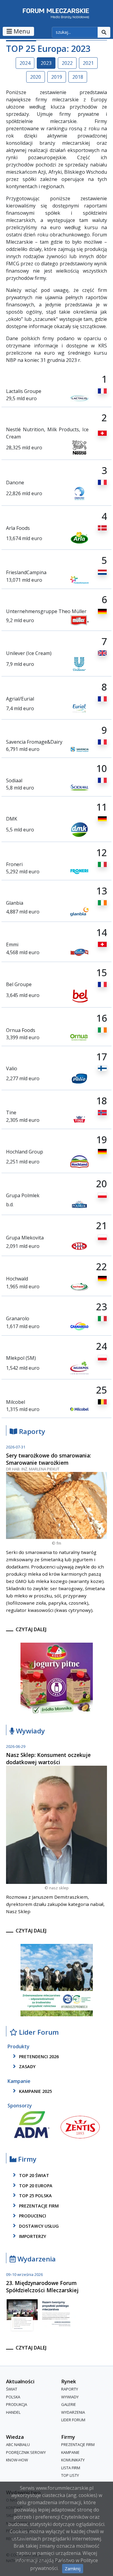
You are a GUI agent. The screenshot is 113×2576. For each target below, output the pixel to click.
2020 (36, 77)
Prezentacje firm (38, 2206)
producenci (32, 2216)
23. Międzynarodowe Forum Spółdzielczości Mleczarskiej (42, 2286)
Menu (21, 31)
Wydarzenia (36, 2259)
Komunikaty (73, 2460)
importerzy (32, 2236)
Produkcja (17, 2404)
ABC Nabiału (18, 2445)
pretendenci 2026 (38, 2057)
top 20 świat (33, 2175)
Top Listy (70, 2475)
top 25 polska (35, 2196)
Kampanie (70, 2452)
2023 (46, 63)
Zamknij (73, 2569)
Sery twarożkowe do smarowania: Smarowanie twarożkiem (49, 1459)
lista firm (71, 2468)
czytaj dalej (31, 1629)
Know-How (17, 2460)
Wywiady (30, 1731)
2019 (57, 77)
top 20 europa (35, 2186)
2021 (88, 63)
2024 (25, 63)
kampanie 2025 (35, 2091)
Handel (13, 2412)
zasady (27, 2067)
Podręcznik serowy (26, 2452)
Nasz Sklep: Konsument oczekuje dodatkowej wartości (48, 1758)
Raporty (31, 1432)
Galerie (69, 2404)
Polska (13, 2397)
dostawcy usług (38, 2226)
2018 (78, 77)
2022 (67, 63)
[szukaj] (104, 32)
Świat (12, 2389)
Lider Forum (73, 2420)
